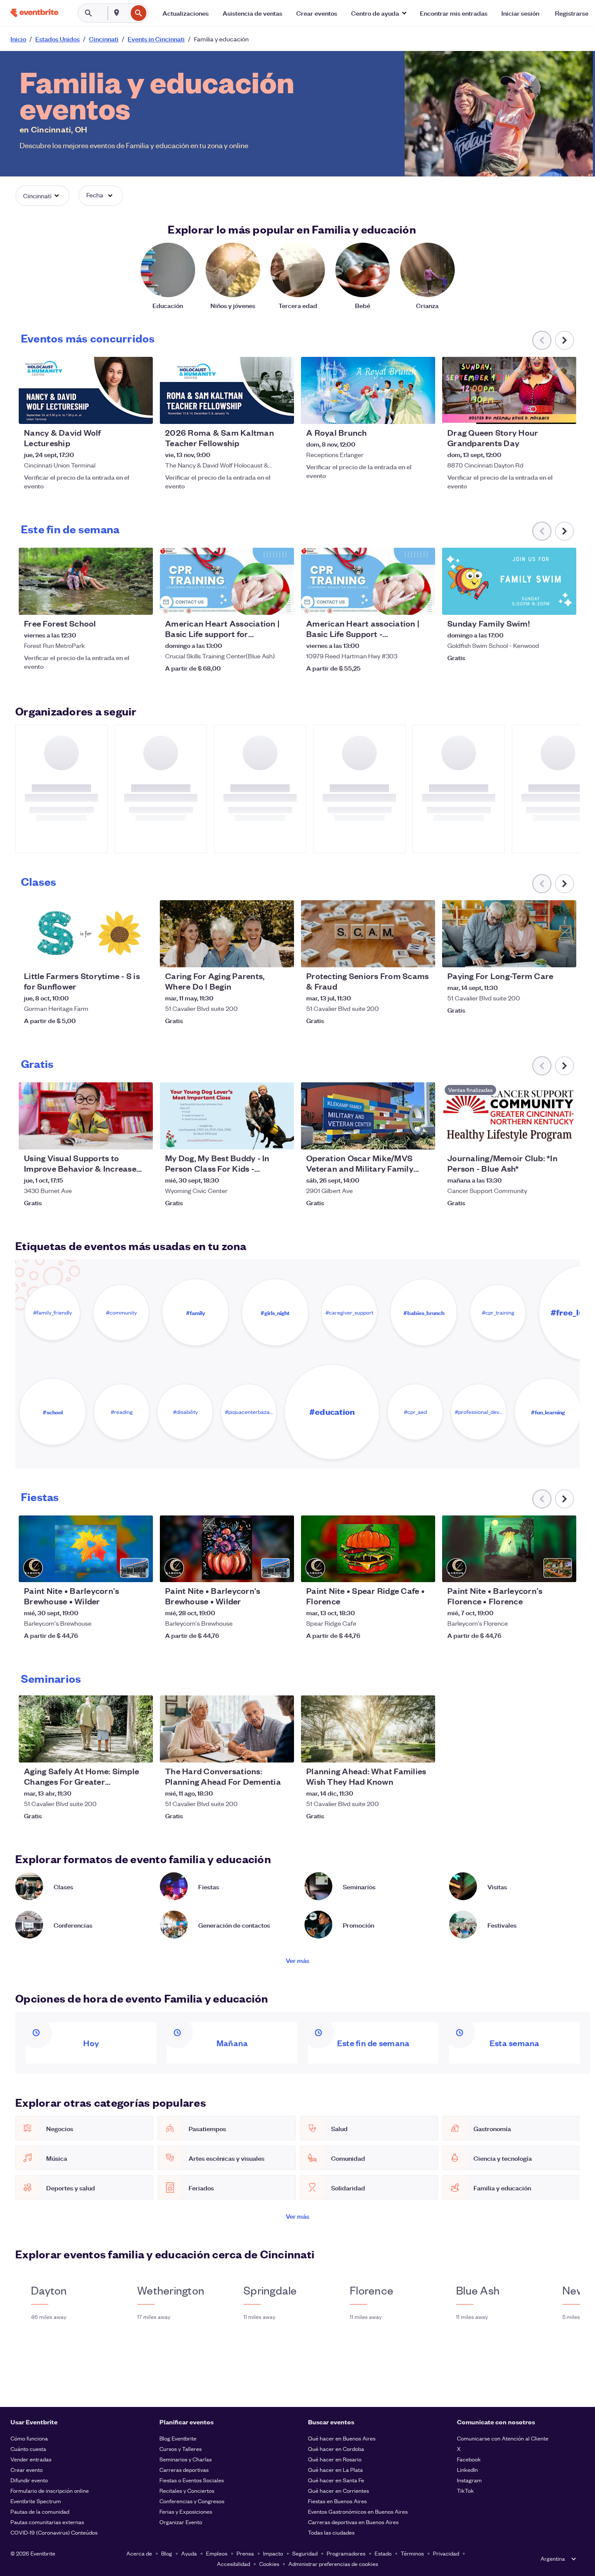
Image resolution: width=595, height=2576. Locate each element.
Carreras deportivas (184, 2469)
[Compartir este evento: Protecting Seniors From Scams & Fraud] (423, 955)
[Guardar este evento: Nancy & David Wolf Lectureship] (120, 412)
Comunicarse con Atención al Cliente (503, 2438)
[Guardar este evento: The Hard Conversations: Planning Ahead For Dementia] (261, 1750)
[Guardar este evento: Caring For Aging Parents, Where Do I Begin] (261, 955)
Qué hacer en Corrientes (338, 2490)
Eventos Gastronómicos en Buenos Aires (358, 2511)
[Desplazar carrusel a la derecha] (565, 340)
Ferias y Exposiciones (186, 2511)
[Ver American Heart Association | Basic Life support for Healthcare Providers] (227, 581)
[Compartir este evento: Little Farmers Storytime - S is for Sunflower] (141, 955)
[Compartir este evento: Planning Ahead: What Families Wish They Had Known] (423, 1750)
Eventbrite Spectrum (36, 2501)
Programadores (346, 2553)
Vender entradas (31, 2459)
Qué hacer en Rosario (335, 2459)
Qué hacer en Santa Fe (336, 2480)
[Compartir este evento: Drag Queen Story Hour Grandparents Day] (564, 412)
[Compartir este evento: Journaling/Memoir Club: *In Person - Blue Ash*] (564, 1137)
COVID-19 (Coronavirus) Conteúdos (54, 2532)
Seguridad (305, 2553)
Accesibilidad (233, 2564)
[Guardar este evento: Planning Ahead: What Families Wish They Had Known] (402, 1750)
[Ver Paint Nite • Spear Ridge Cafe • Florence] (368, 1549)
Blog (167, 2553)
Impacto (273, 2553)
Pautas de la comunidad (40, 2511)
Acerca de (139, 2553)
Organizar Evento (181, 2522)
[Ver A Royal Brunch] (368, 390)
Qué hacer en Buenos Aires (342, 2438)
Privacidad (446, 2553)
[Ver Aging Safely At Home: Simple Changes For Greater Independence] (86, 1729)
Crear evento (27, 2469)
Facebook (469, 2459)
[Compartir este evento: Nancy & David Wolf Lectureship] (141, 412)
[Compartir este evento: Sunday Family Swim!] (564, 603)
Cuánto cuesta (28, 2449)
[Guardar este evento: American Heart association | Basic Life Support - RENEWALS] (402, 603)
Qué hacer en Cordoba (336, 2449)
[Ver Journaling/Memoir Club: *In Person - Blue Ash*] (509, 1116)
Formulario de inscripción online (50, 2490)
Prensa (245, 2553)
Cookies (269, 2564)
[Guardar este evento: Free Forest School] (120, 603)
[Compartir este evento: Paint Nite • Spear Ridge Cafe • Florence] (423, 1570)
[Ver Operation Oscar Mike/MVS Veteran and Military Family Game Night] (368, 1116)
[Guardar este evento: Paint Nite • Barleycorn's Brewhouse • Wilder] (120, 1570)
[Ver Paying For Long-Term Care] (509, 934)
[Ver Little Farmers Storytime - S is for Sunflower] (86, 934)
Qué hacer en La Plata (335, 2469)
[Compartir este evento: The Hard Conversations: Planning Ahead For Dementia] (282, 1750)
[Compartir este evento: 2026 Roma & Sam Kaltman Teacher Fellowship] (282, 412)
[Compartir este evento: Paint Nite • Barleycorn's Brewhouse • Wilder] (141, 1570)
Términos (412, 2553)
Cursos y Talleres (181, 2449)
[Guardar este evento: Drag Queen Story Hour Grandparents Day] (543, 412)
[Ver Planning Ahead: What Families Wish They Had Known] (368, 1729)
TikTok (465, 2490)
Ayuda (189, 2553)
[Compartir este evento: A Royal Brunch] (423, 412)
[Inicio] (34, 13)
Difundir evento (29, 2480)
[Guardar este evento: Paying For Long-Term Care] (543, 955)
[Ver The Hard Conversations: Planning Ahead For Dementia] (227, 1729)
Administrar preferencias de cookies (333, 2564)
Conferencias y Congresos (192, 2501)
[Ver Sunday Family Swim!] (509, 581)
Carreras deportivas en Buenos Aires (353, 2522)
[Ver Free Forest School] (86, 581)
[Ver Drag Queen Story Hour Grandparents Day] (509, 390)
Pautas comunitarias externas (47, 2522)
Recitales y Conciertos (187, 2490)
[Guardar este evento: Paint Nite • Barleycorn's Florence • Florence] (543, 1570)
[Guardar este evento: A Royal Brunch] (402, 412)
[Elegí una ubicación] (117, 13)
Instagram (469, 2480)
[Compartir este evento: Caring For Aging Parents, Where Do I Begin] (282, 955)
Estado (383, 2553)
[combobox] (126, 13)
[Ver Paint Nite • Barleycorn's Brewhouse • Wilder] (86, 1549)
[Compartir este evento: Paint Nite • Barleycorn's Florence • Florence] (564, 1570)
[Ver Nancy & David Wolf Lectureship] (86, 390)
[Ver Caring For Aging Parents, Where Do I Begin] (227, 934)
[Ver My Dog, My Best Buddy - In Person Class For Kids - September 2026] (227, 1116)
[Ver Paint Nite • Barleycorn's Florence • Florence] (509, 1549)
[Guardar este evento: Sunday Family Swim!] (543, 603)
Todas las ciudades (331, 2532)
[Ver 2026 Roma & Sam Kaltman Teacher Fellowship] (227, 390)
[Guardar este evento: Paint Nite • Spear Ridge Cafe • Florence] (402, 1570)
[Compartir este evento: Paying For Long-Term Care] (564, 955)
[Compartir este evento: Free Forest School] (141, 603)
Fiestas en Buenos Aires (337, 2501)
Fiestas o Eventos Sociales (192, 2480)
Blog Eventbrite (178, 2438)
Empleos (217, 2553)
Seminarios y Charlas (186, 2459)
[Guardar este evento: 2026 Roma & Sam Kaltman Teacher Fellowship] (261, 412)
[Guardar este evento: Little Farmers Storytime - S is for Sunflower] (120, 955)
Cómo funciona (29, 2438)
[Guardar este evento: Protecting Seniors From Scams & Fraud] (402, 955)
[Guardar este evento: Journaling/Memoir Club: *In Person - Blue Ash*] (543, 1137)
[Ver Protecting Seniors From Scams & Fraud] (368, 934)
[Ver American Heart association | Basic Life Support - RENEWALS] (368, 581)
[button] (379, 13)
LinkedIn (467, 2469)
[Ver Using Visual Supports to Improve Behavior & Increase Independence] (86, 1116)
